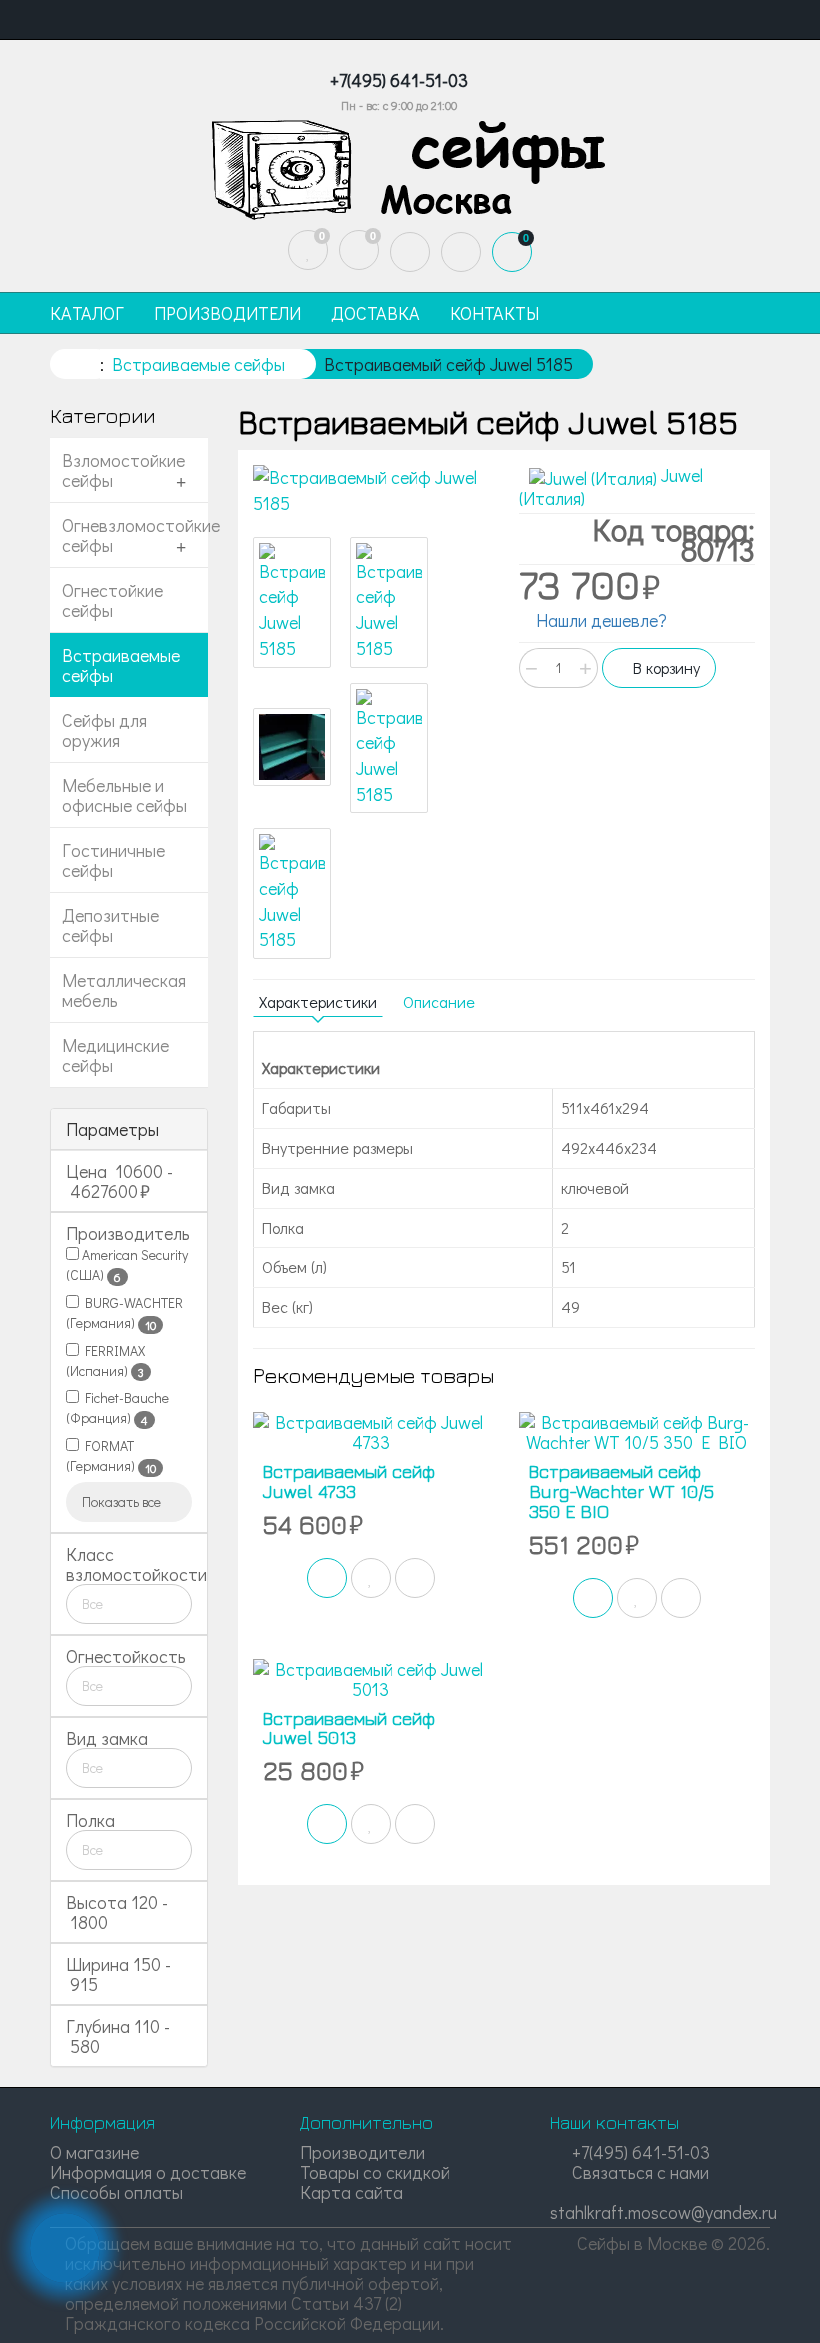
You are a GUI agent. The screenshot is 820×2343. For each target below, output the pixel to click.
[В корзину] (327, 1578)
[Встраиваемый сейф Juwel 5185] (371, 490)
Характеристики (318, 1001)
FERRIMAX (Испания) (105, 1361)
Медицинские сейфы (115, 1055)
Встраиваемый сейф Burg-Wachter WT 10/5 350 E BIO (621, 1491)
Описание (439, 1001)
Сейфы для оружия (104, 730)
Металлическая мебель (124, 990)
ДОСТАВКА (375, 313)
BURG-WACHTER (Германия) (124, 1313)
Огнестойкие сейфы (112, 600)
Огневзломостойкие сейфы (135, 535)
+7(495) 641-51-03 (639, 2152)
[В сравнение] (415, 1578)
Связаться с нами (638, 2172)
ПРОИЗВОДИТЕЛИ (227, 313)
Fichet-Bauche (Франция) (117, 1408)
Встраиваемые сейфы (121, 665)
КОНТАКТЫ (494, 313)
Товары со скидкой (375, 2172)
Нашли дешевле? (599, 620)
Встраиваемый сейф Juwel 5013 (349, 1728)
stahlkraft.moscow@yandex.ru (663, 2212)
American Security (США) (127, 1265)
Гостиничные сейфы (113, 860)
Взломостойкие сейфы (123, 470)
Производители (362, 2152)
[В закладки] (371, 1578)
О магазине (94, 2152)
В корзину (664, 667)
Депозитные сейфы (110, 925)
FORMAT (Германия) (111, 1456)
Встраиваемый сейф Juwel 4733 (349, 1481)
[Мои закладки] (308, 250)
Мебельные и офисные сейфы (124, 795)
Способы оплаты (116, 2192)
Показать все (123, 1501)
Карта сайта (351, 2192)
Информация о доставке (148, 2172)
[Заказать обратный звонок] (65, 2248)
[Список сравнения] (359, 250)
